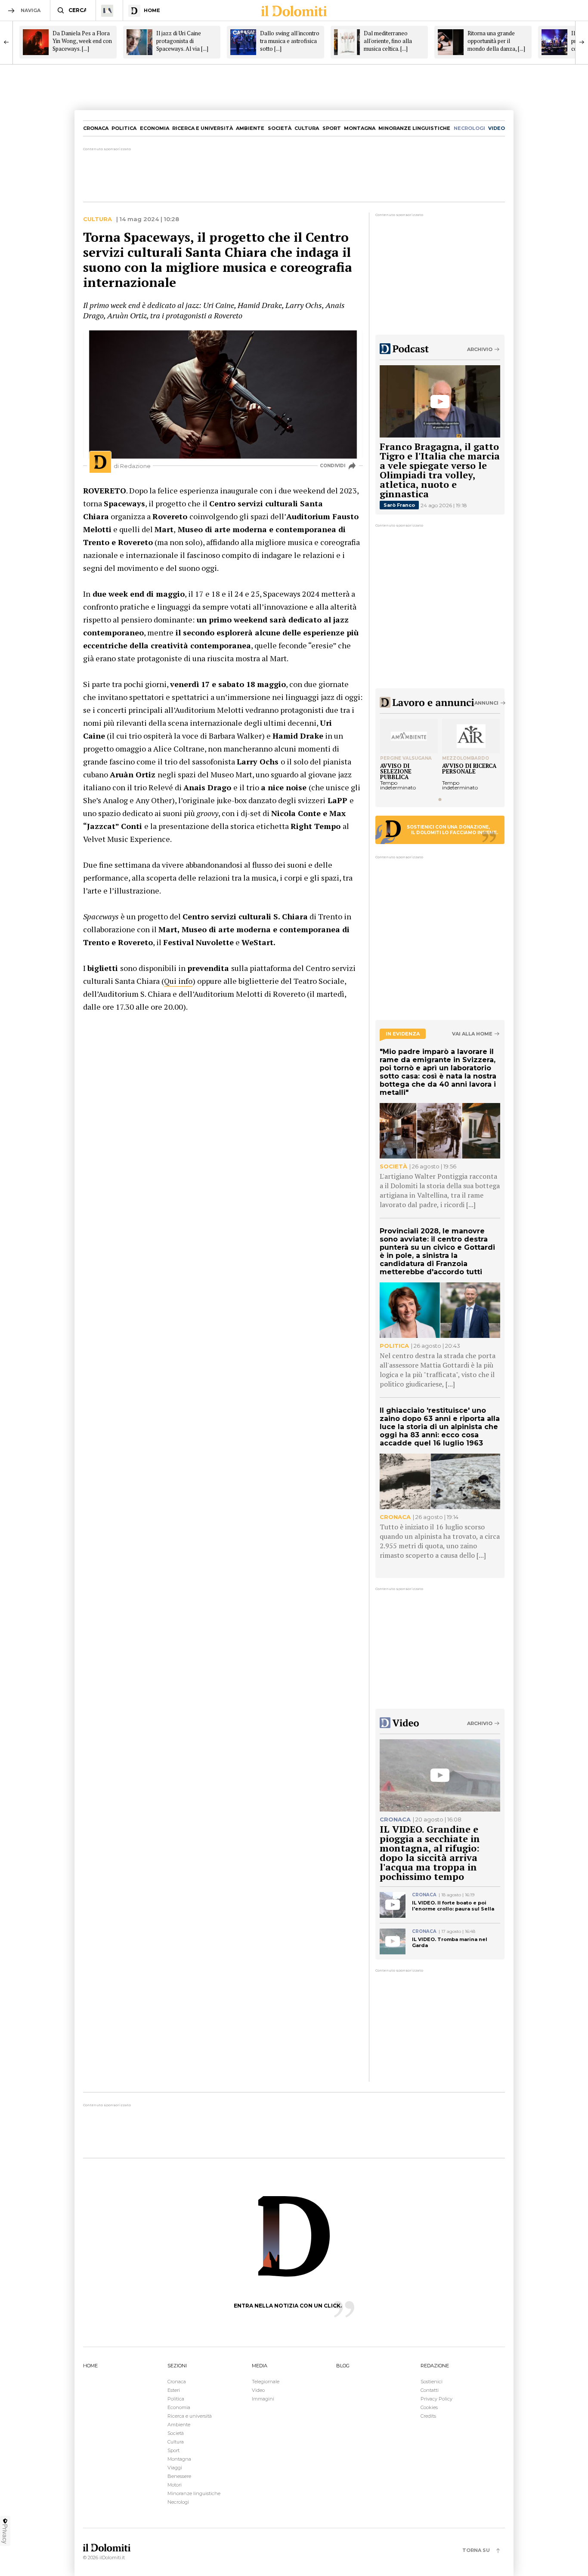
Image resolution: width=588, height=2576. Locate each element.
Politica (124, 128)
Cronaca (96, 128)
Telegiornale (266, 2382)
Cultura (307, 128)
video (497, 128)
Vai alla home (472, 1034)
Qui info (178, 981)
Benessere (179, 2476)
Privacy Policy (436, 2399)
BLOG (343, 2366)
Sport (332, 128)
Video (258, 2390)
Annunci (486, 703)
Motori (175, 2485)
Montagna (360, 128)
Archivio (480, 349)
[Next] (582, 42)
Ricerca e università (203, 128)
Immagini (263, 2399)
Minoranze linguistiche (414, 128)
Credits (428, 2416)
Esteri (174, 2390)
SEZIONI (177, 2366)
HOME (90, 2366)
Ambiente (250, 128)
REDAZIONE (435, 2366)
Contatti (430, 2390)
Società (280, 128)
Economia (155, 128)
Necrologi (178, 2502)
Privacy (5, 2534)
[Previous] (6, 42)
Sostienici (432, 2382)
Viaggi (175, 2468)
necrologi (469, 128)
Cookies (429, 2407)
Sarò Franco (399, 505)
